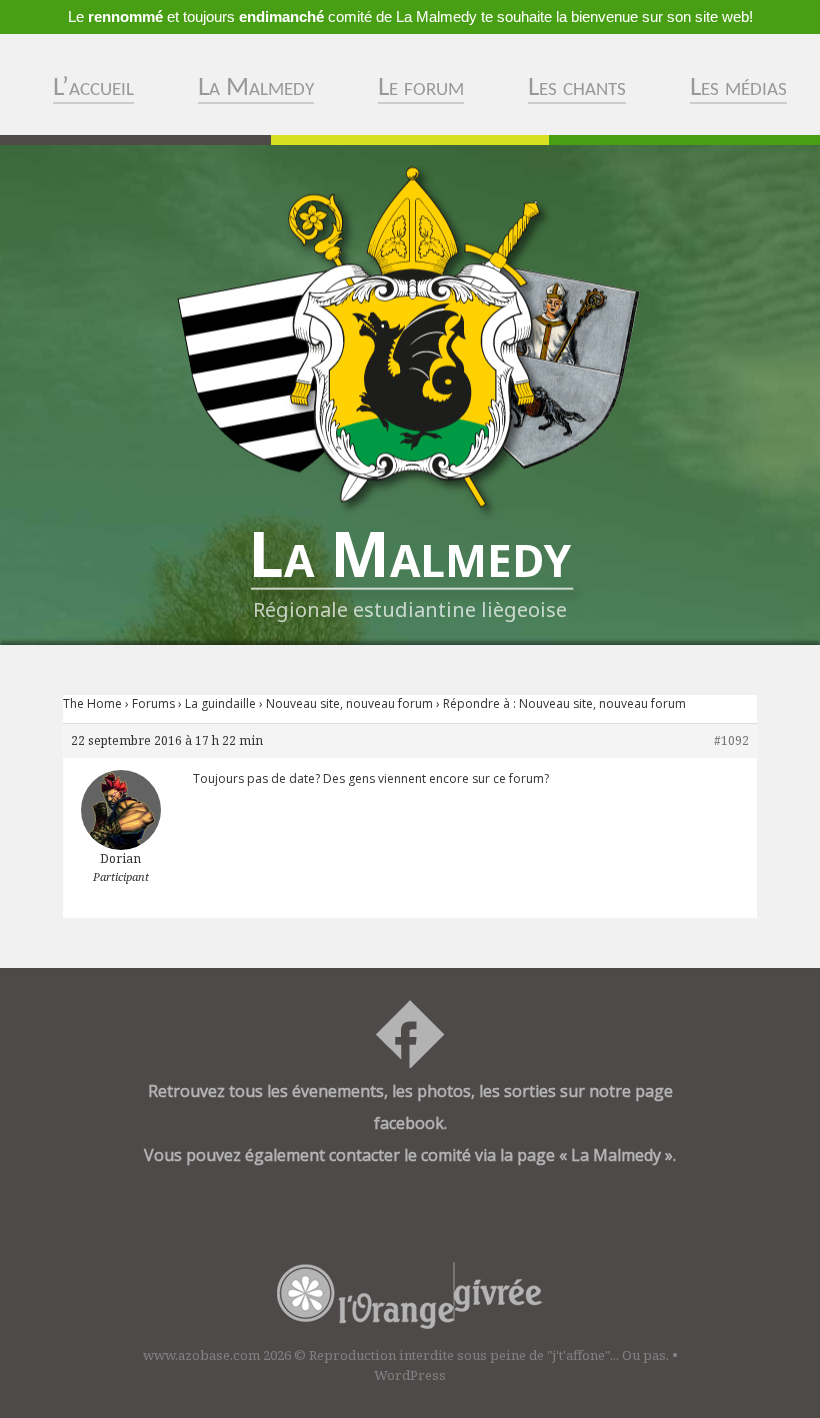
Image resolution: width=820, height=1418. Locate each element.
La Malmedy (256, 88)
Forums (153, 703)
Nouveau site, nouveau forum (349, 703)
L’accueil (93, 88)
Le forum (421, 88)
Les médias (738, 88)
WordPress (410, 1375)
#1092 (731, 740)
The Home (92, 703)
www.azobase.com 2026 (217, 1355)
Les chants (577, 88)
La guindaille (220, 703)
